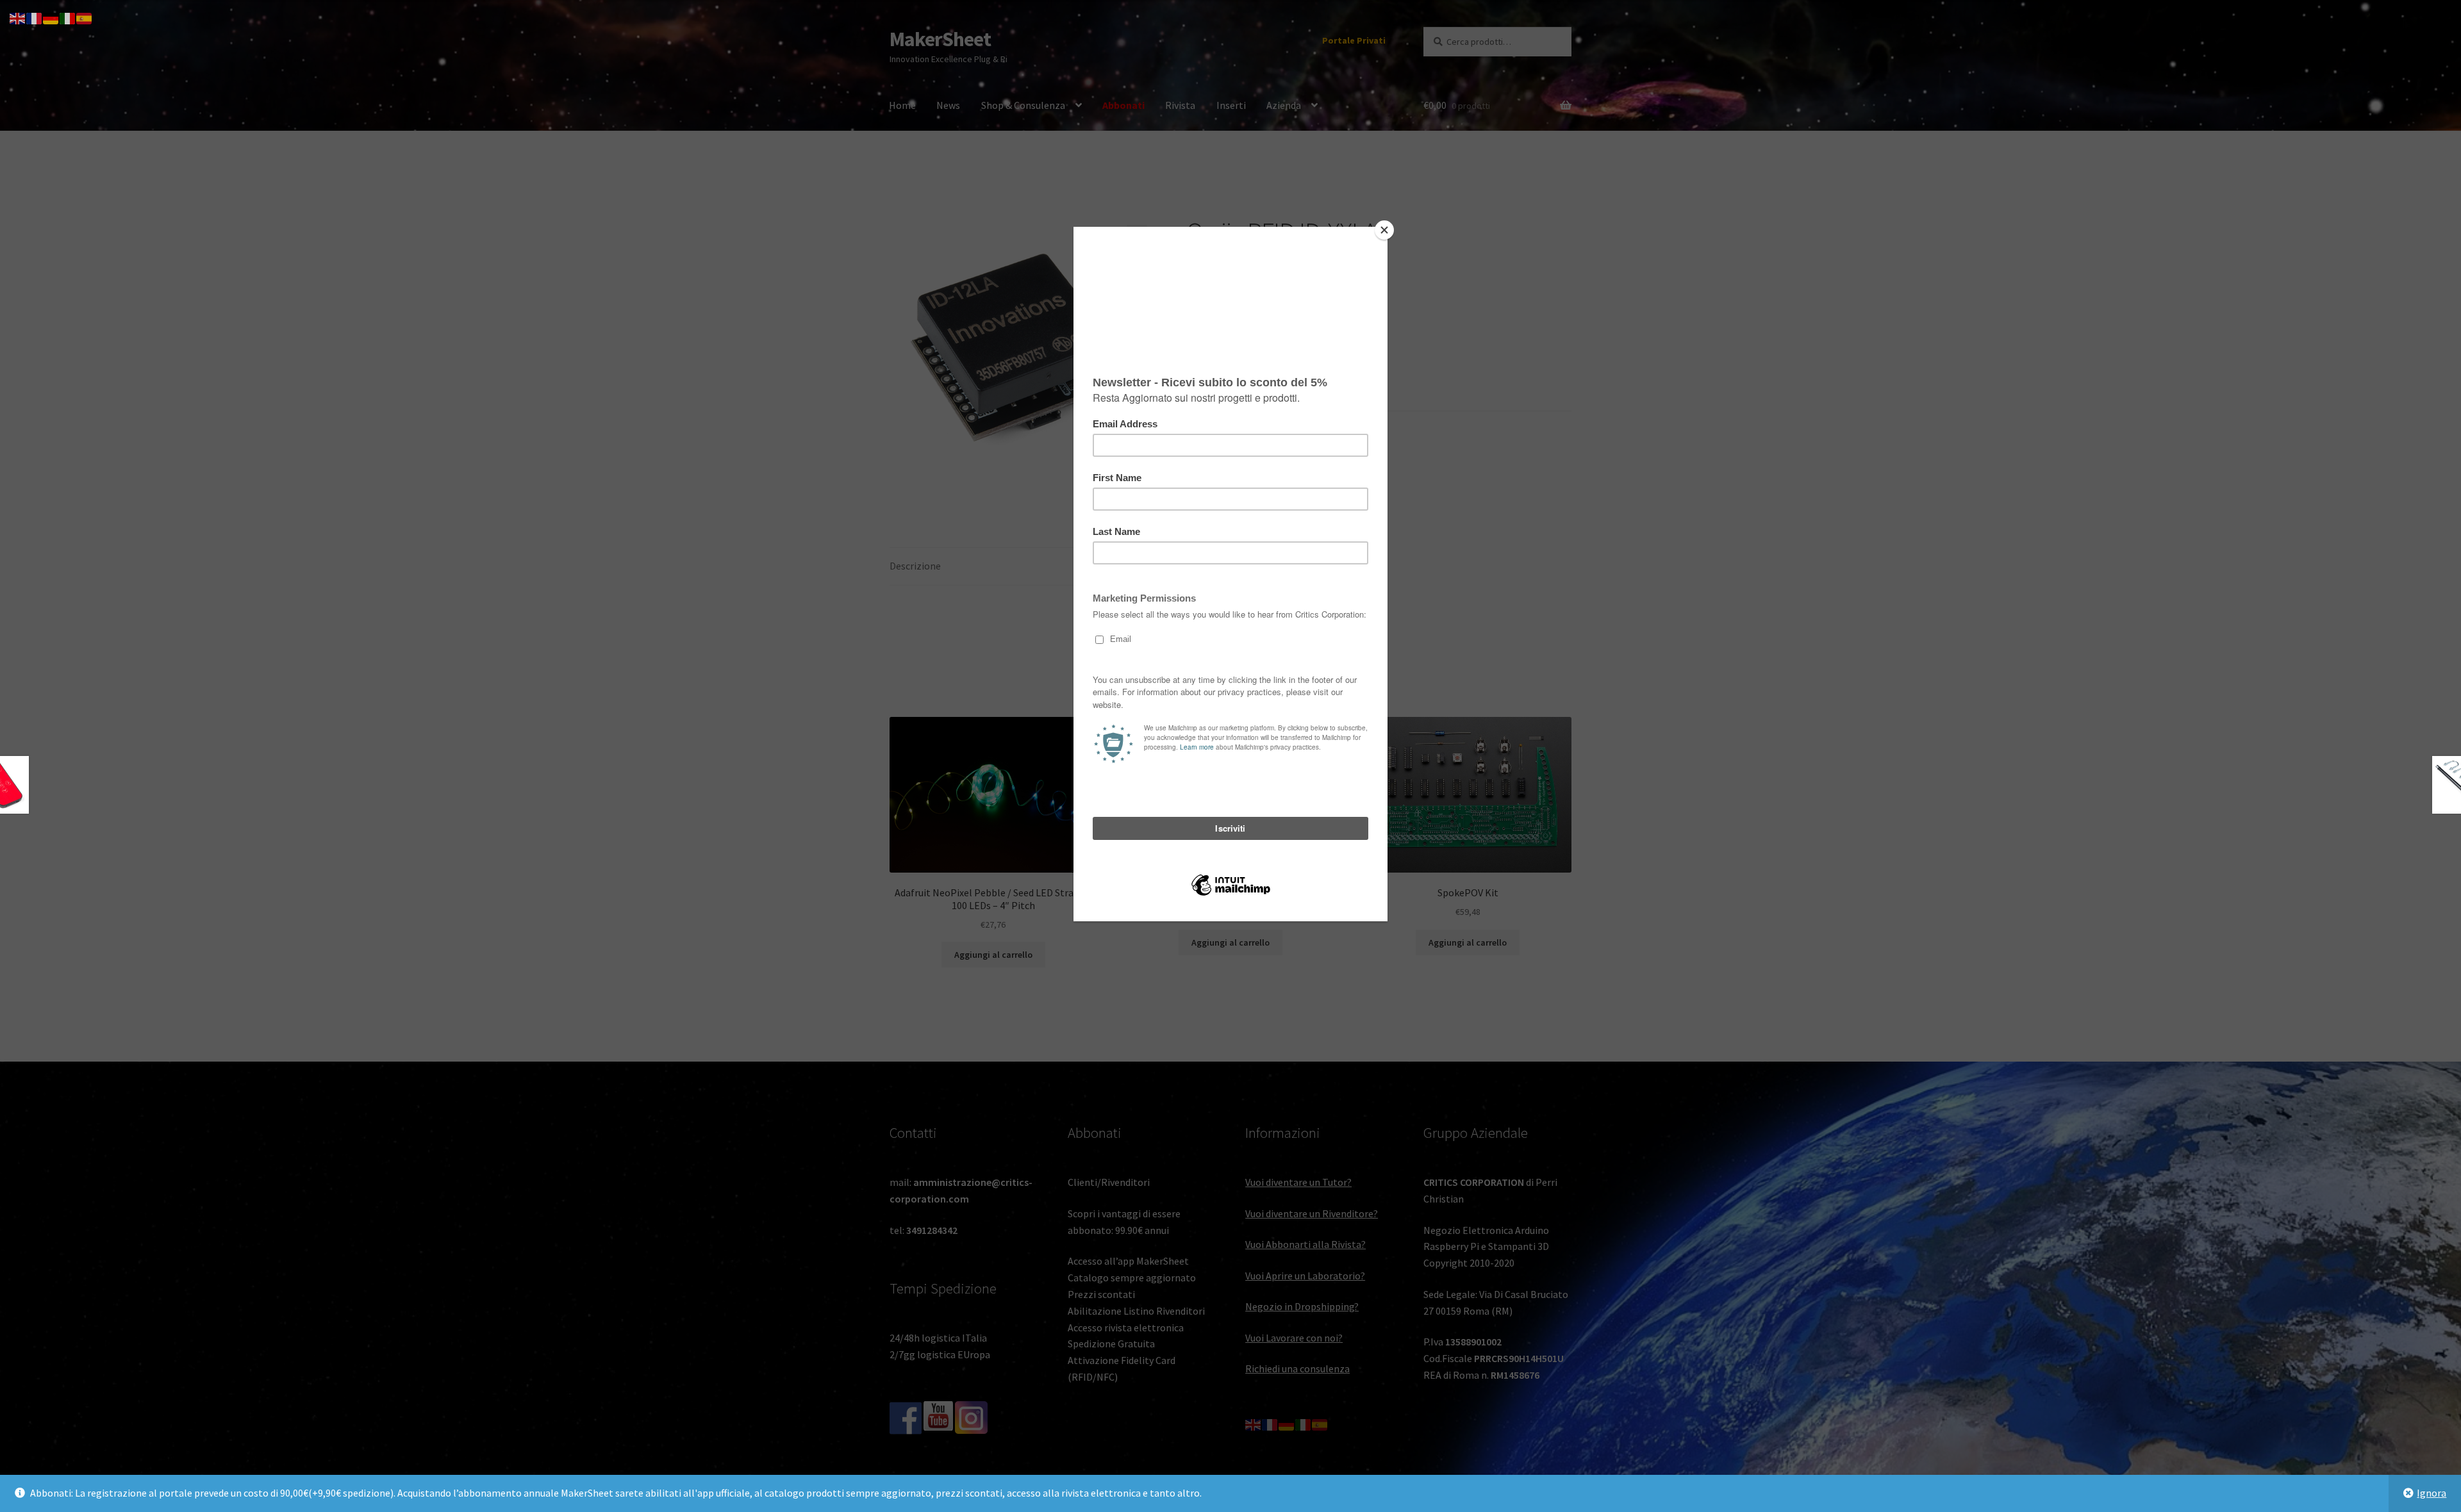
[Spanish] (85, 17)
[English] (18, 17)
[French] (35, 17)
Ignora (2432, 1493)
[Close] (1384, 230)
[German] (51, 17)
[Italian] (68, 17)
